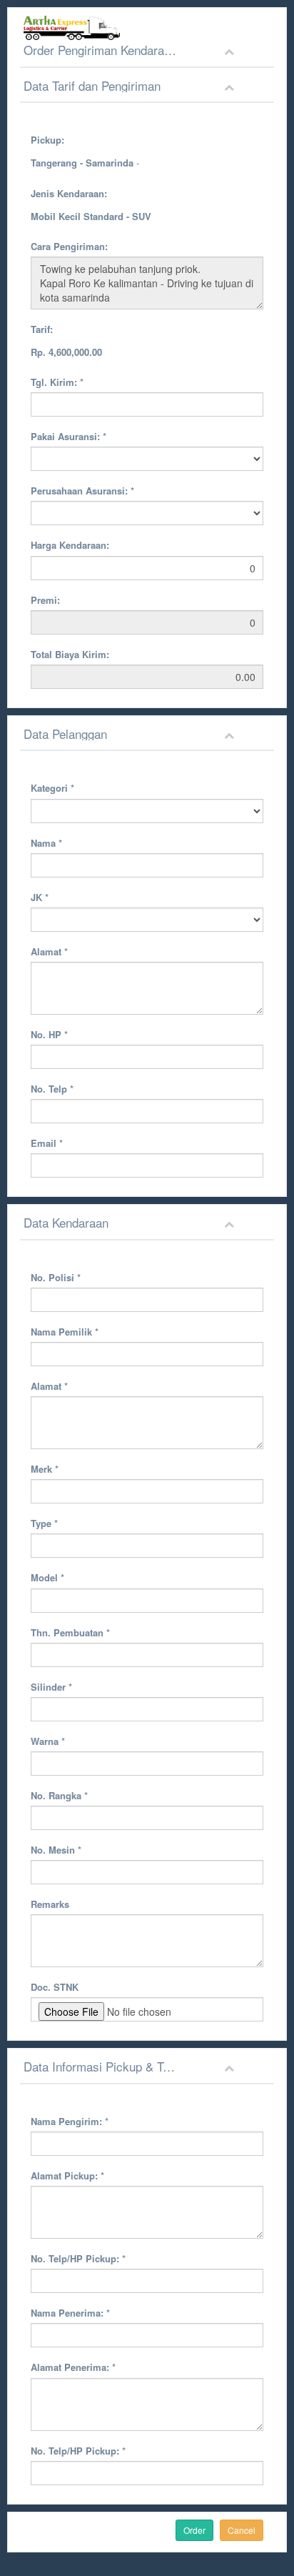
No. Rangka (59, 1795)
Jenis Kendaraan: (69, 193)
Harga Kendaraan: (70, 545)
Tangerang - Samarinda (82, 163)
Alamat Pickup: (67, 2175)
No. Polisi (56, 1277)
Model (47, 1577)
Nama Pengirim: (70, 2121)
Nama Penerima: (70, 2313)
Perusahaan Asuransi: (82, 491)
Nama (46, 843)
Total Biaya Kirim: (70, 654)
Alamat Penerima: (73, 2367)
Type (44, 1523)
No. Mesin (56, 1850)
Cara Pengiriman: (69, 246)
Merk (45, 1469)
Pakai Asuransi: (69, 436)
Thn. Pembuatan (70, 1632)
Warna (48, 1741)
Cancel (242, 2530)
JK (40, 897)
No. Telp (52, 1089)
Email (47, 1143)
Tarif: (42, 329)
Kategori (52, 788)
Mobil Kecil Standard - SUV (91, 216)
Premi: (45, 600)
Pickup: (47, 140)
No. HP (49, 1034)
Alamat (49, 951)
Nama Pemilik (65, 1332)
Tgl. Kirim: (57, 382)
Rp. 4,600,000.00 (66, 352)
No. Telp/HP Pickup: (78, 2258)
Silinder (51, 1687)
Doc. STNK (55, 1987)
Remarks (50, 1904)
